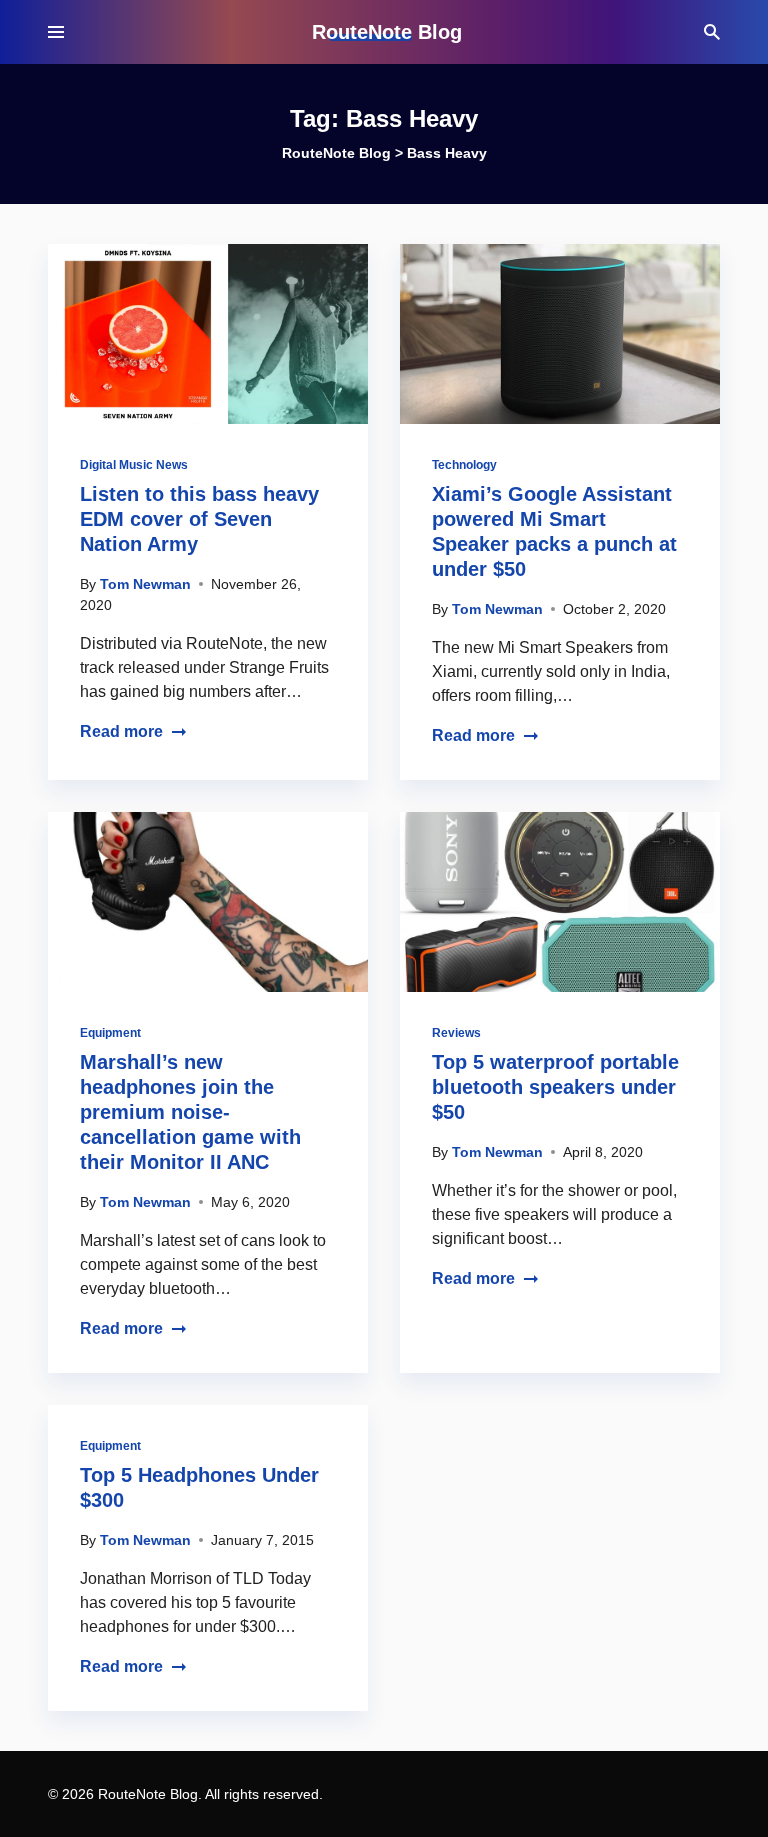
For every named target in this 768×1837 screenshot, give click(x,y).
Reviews (456, 1033)
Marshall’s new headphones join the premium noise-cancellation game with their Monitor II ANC (190, 1112)
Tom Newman (145, 584)
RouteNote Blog (387, 32)
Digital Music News (134, 465)
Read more (121, 731)
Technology (464, 465)
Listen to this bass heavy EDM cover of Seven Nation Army (199, 519)
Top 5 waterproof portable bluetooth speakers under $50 (555, 1087)
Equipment (110, 1033)
